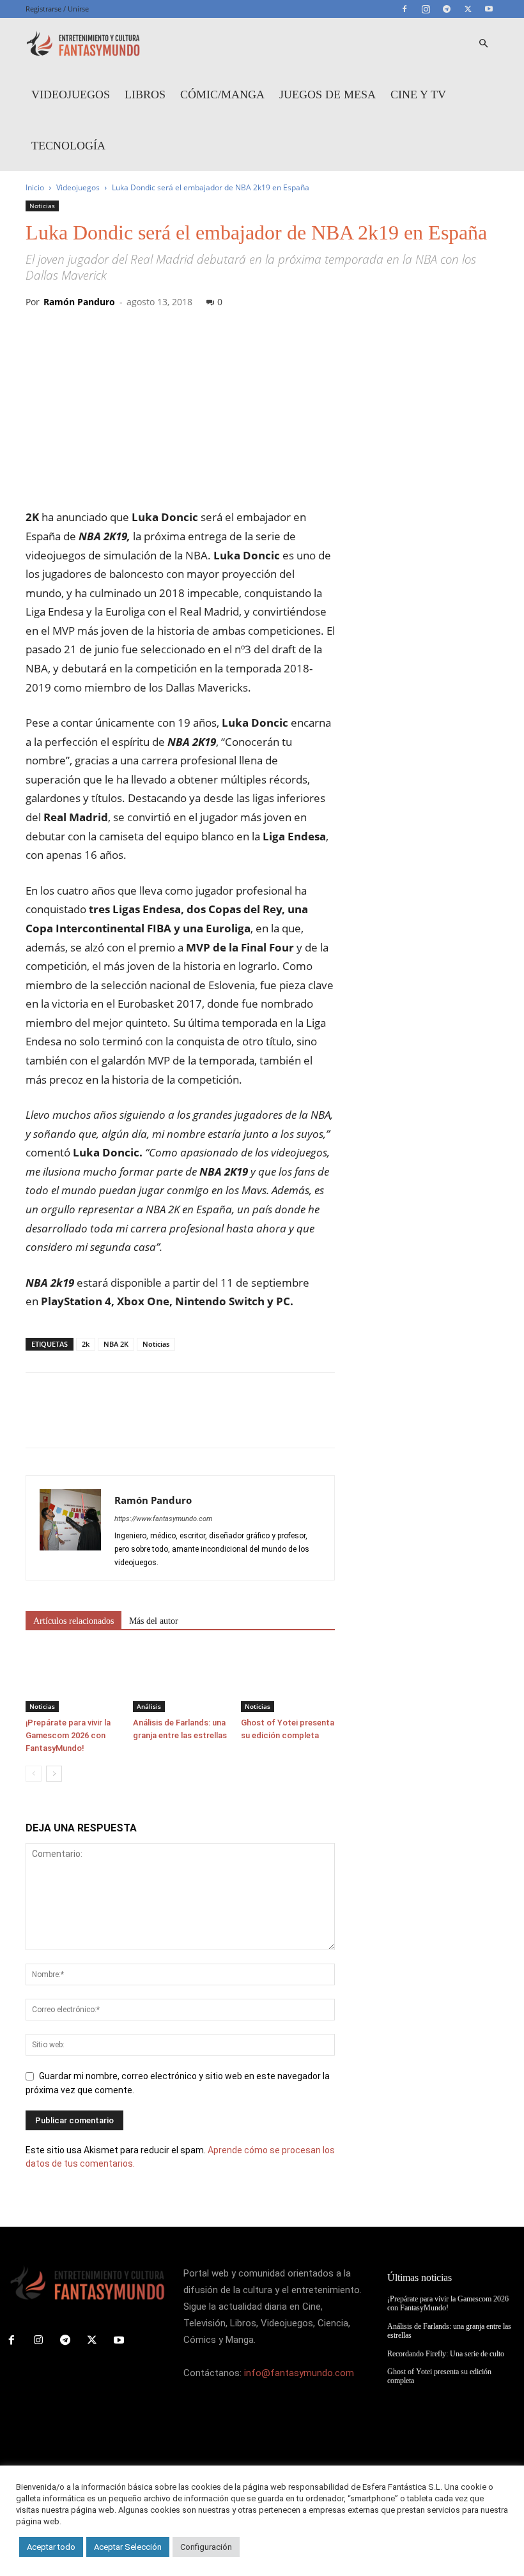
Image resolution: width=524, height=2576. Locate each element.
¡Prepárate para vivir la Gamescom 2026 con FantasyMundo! (68, 1735)
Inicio (35, 187)
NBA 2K (116, 1344)
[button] (483, 44)
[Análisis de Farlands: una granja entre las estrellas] (180, 1680)
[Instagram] (426, 9)
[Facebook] (405, 9)
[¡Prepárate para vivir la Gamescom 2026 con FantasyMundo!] (73, 1680)
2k (86, 1344)
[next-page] (54, 1774)
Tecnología (68, 146)
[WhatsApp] (127, 1421)
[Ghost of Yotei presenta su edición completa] (288, 1680)
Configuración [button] (206, 2547)
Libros (145, 95)
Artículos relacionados (73, 1621)
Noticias (42, 206)
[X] (468, 9)
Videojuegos (71, 95)
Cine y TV (418, 95)
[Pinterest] (97, 1421)
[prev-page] (34, 1774)
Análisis (149, 1706)
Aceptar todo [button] (51, 2547)
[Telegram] (447, 9)
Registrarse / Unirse (57, 9)
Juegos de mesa (327, 95)
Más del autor (154, 1621)
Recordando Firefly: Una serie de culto (446, 2354)
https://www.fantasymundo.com (163, 1519)
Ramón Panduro (79, 302)
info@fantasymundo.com (299, 2373)
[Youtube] (489, 9)
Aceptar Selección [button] (128, 2547)
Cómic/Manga (222, 95)
